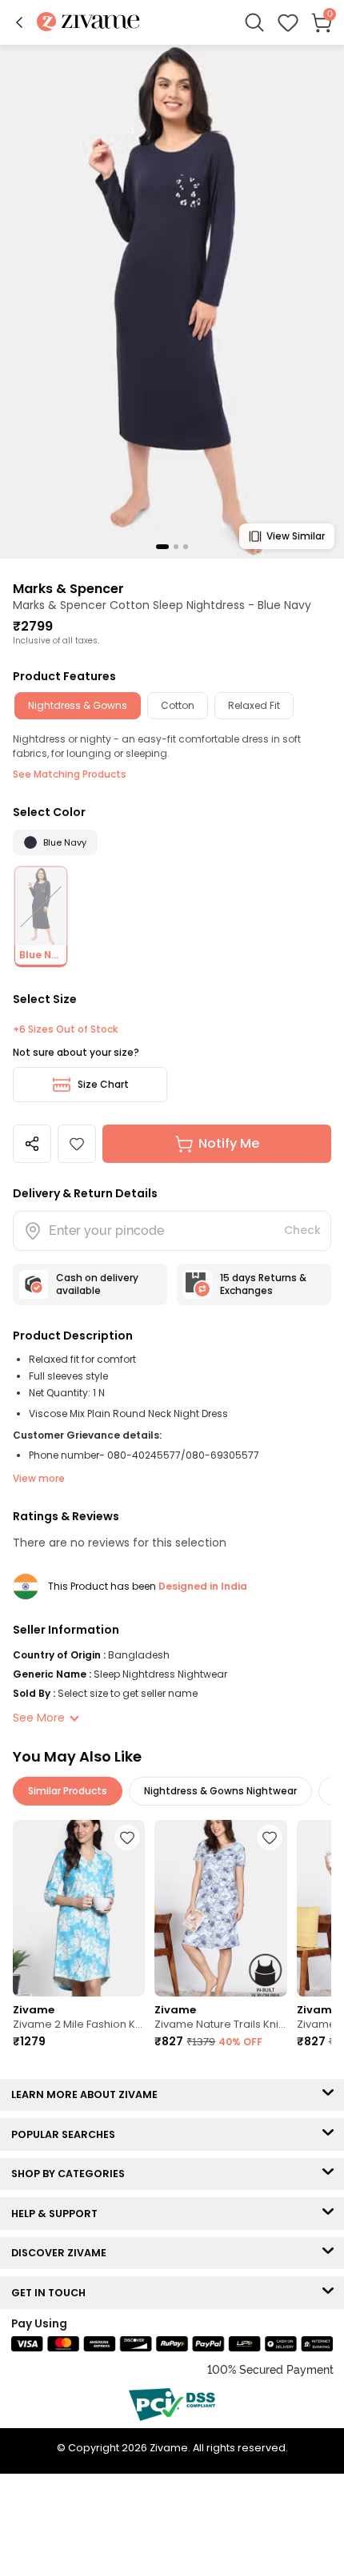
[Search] (254, 22)
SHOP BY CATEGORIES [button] (72, 2174)
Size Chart (103, 1084)
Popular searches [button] (67, 2134)
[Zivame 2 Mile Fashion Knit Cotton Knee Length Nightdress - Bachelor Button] (79, 1908)
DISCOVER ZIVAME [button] (62, 2253)
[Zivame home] (88, 23)
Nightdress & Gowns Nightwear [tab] (220, 1791)
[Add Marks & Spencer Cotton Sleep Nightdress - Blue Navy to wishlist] (77, 1144)
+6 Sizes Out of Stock (65, 1029)
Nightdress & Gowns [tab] (78, 705)
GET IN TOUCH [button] (52, 2293)
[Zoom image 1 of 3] (172, 301)
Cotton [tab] (178, 705)
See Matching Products (70, 774)
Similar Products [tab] (68, 1791)
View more (39, 1478)
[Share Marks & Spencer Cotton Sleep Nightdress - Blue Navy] (32, 1144)
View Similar (296, 536)
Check (302, 1230)
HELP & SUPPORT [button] (58, 2214)
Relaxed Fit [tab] (254, 705)
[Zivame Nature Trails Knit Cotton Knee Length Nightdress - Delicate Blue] (220, 1908)
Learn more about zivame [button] (88, 2094)
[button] (19, 22)
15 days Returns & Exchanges (263, 1284)
